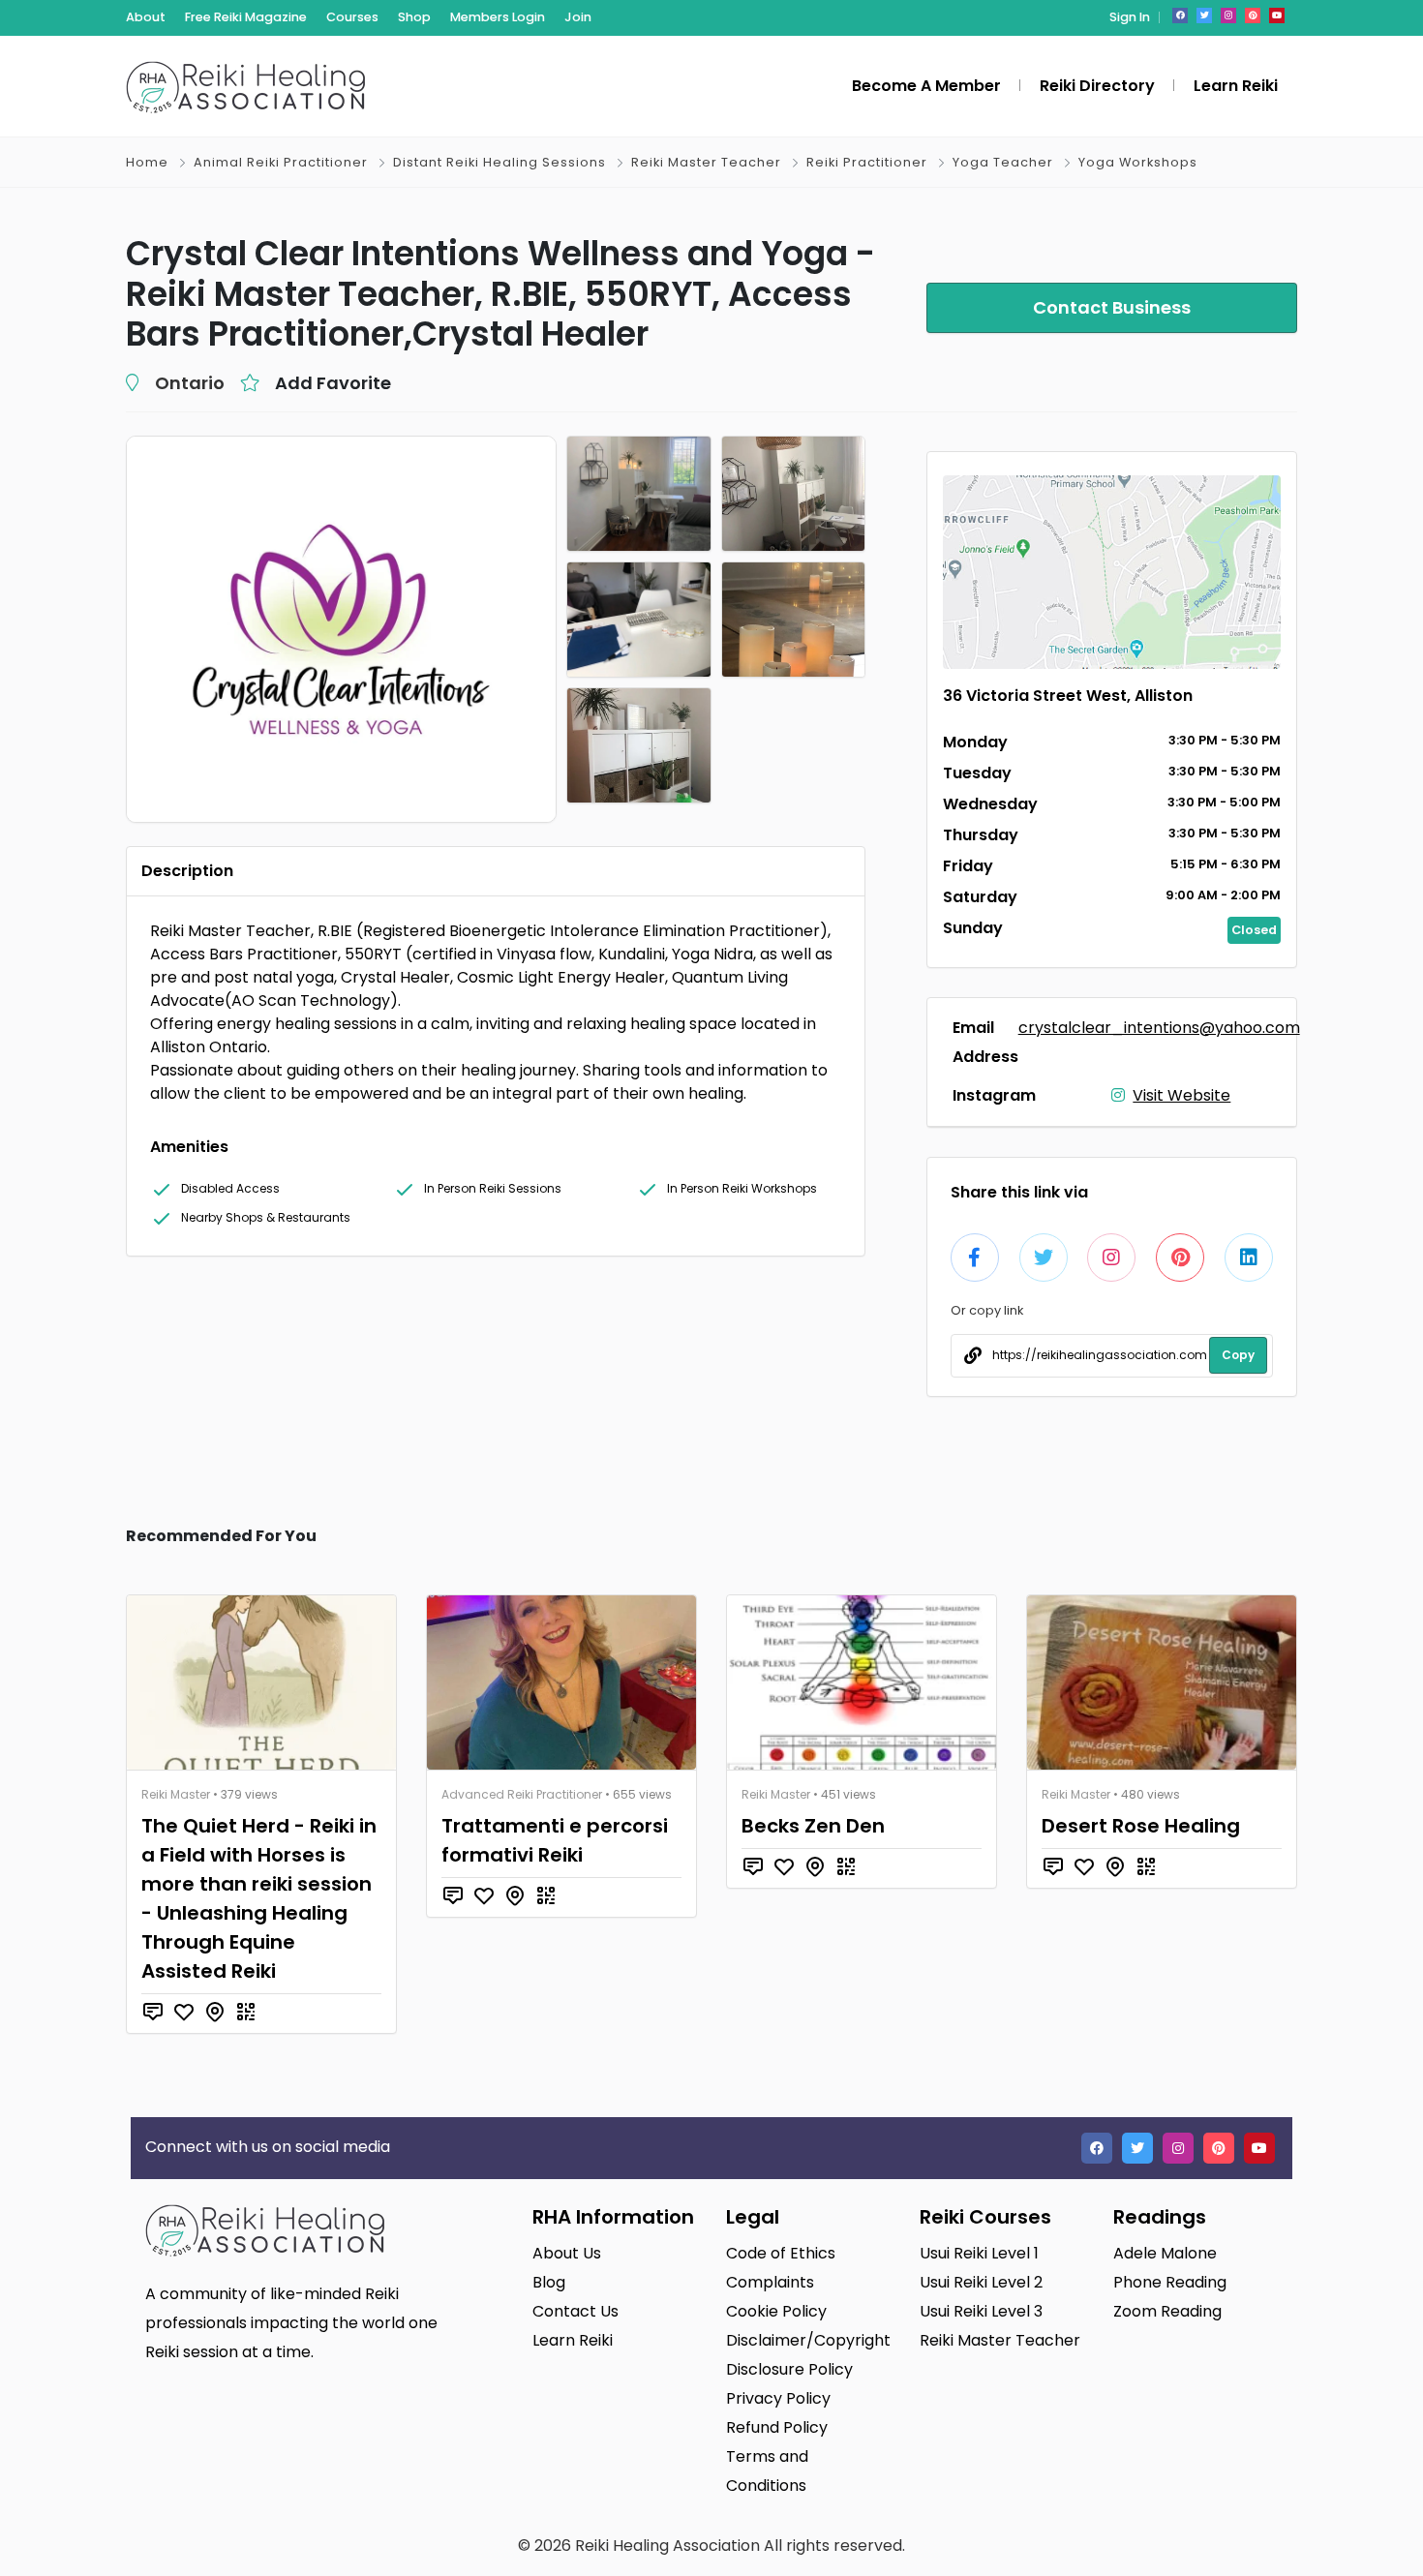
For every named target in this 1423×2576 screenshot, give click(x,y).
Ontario (190, 383)
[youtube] (1277, 15)
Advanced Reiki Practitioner (522, 1794)
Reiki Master (176, 1794)
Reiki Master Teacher (706, 162)
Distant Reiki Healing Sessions (500, 162)
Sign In (1130, 17)
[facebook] (1180, 15)
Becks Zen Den (813, 1826)
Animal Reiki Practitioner (281, 162)
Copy (1238, 1355)
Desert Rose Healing (1141, 1826)
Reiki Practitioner (867, 162)
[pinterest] (1253, 15)
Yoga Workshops (1138, 162)
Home (147, 162)
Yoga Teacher (1003, 162)
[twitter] (1204, 15)
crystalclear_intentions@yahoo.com (1159, 1028)
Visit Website (1181, 1095)
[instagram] (1228, 15)
